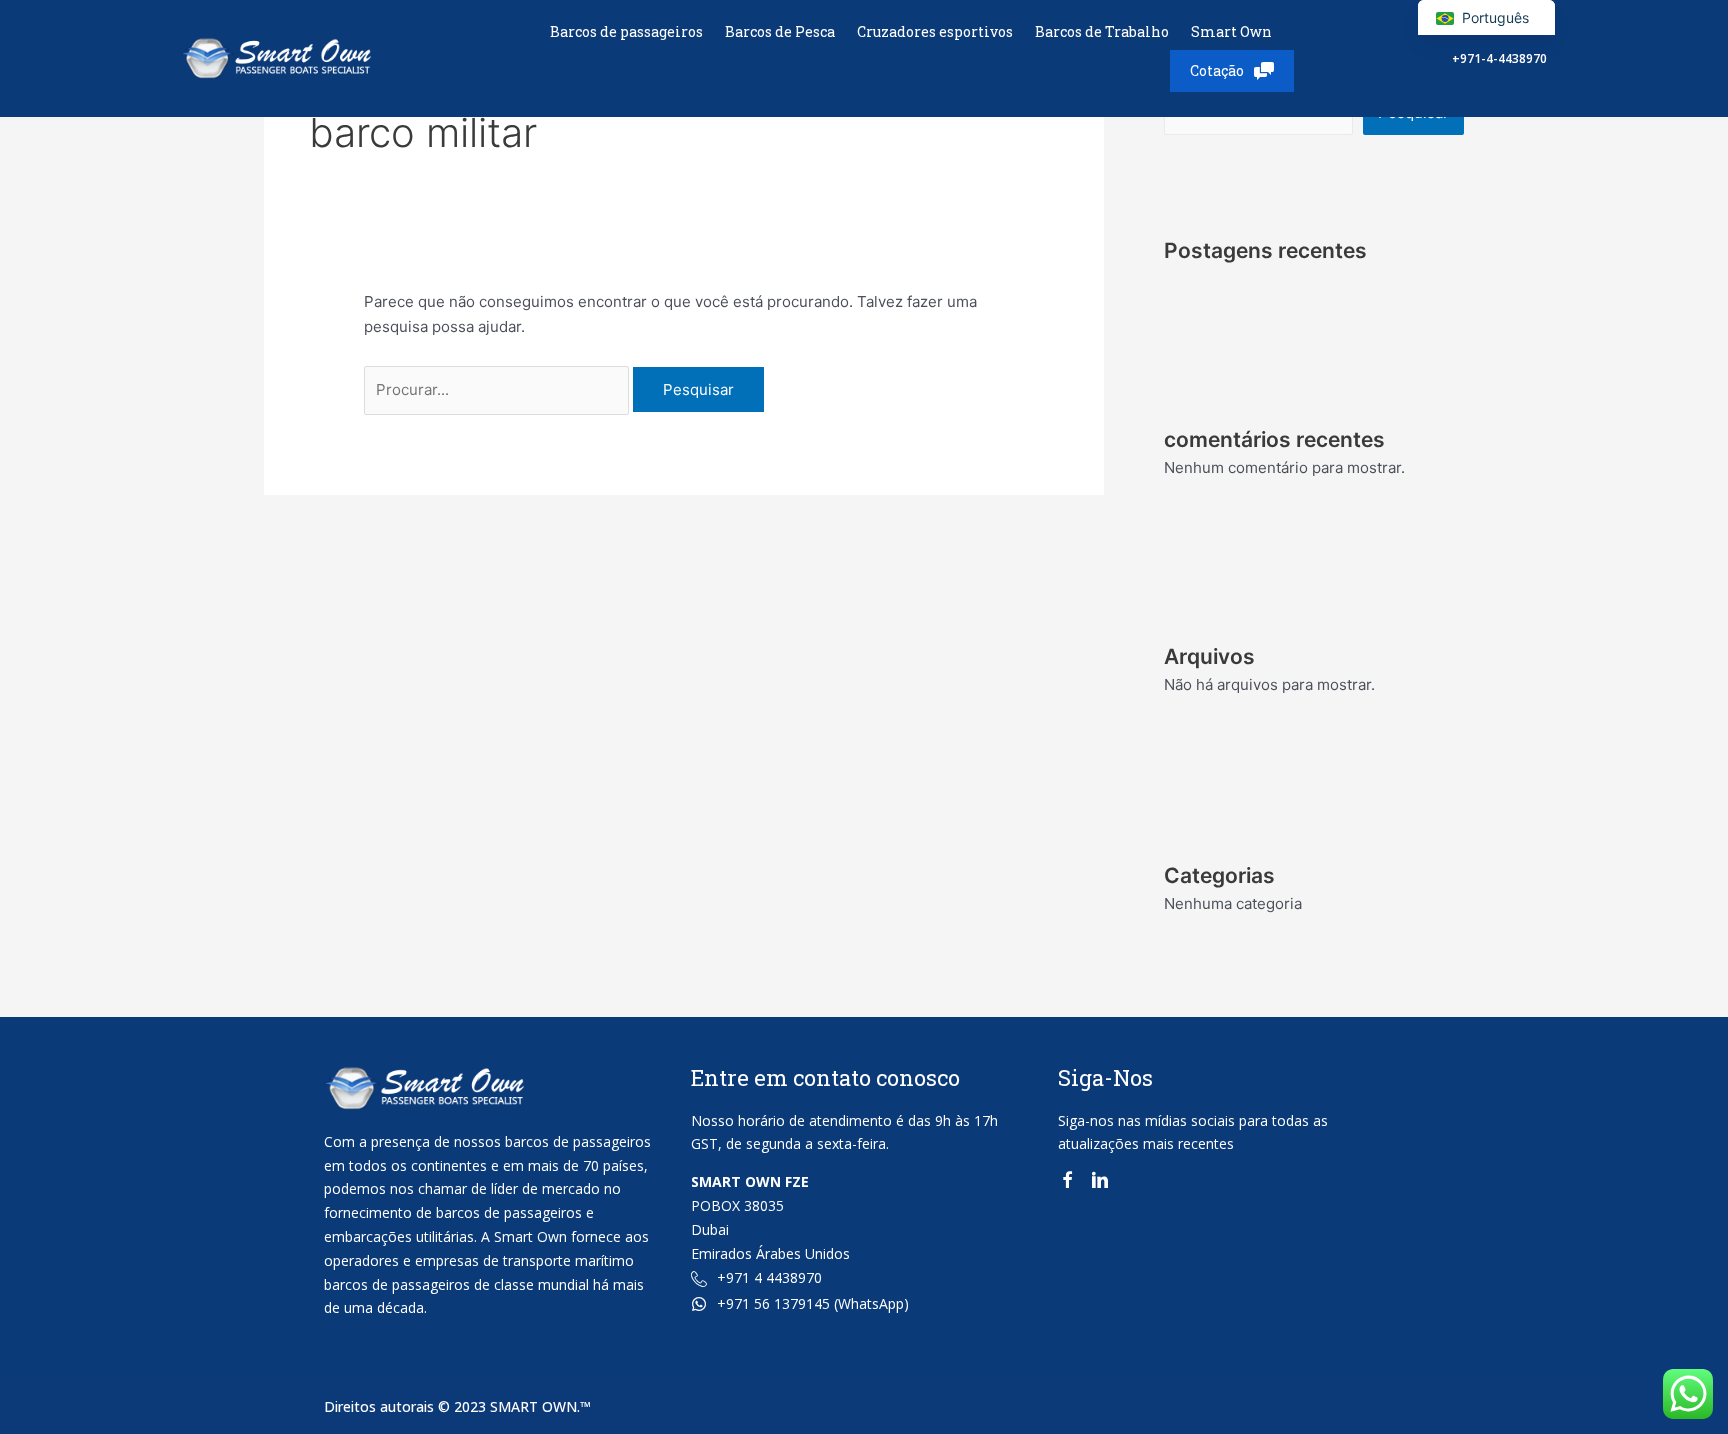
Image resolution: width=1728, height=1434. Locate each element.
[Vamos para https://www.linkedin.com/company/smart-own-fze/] (1100, 1183)
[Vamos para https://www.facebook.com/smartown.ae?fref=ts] (1067, 1183)
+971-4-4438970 (1499, 58)
